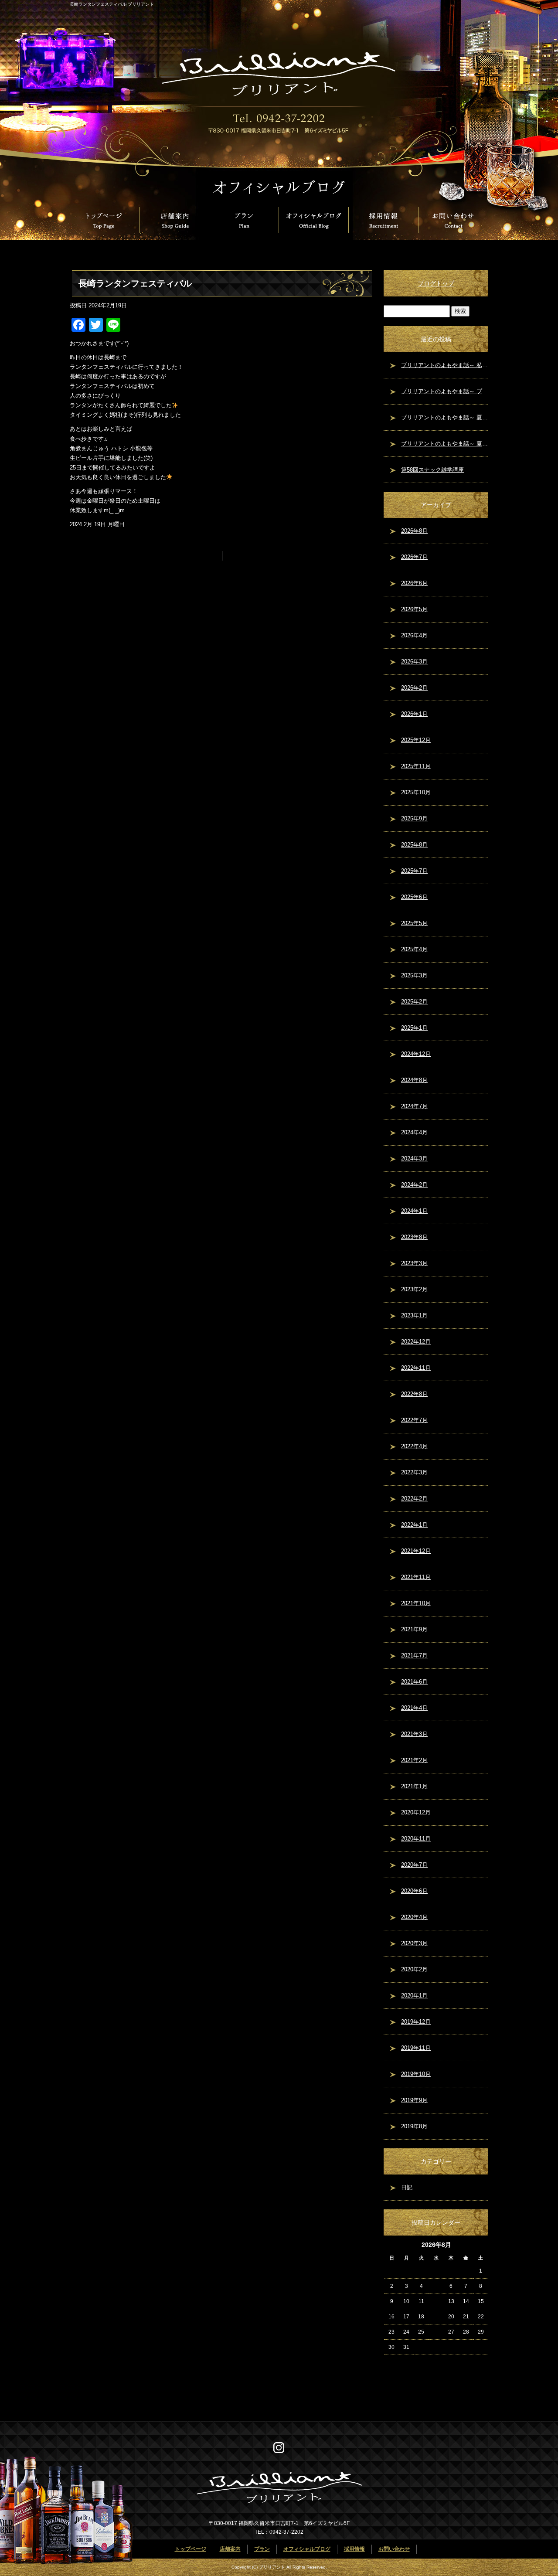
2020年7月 (414, 1865)
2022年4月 (414, 1446)
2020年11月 (416, 1839)
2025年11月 (416, 766)
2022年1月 (414, 1525)
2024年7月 (414, 1106)
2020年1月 (414, 1996)
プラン (244, 220)
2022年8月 (414, 1394)
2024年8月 (414, 1080)
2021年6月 (414, 1682)
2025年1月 (414, 1028)
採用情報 (384, 220)
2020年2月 (414, 1969)
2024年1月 (414, 1211)
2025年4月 (414, 949)
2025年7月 (414, 871)
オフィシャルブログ (314, 220)
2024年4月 (414, 1132)
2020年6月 (414, 1891)
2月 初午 (203, 556)
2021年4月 (414, 1708)
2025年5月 (414, 923)
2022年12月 (416, 1342)
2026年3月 (414, 662)
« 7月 (390, 2362)
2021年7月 (414, 1656)
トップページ (105, 220)
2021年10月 (416, 1603)
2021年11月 (416, 1577)
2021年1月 (414, 1786)
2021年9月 (414, 1629)
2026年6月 (414, 583)
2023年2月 (414, 1289)
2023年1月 (414, 1315)
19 (436, 2317)
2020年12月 (416, 1812)
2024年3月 (414, 1159)
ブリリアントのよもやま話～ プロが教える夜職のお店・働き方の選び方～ (445, 391)
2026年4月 (414, 635)
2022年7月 (414, 1420)
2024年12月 (416, 1054)
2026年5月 (414, 609)
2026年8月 (414, 531)
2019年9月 (414, 2100)
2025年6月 (414, 897)
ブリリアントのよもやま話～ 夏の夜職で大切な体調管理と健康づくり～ (445, 444)
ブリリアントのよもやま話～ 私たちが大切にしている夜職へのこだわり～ (445, 365)
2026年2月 (414, 688)
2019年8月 (414, 2126)
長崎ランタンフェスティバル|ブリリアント (112, 4)
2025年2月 (414, 1002)
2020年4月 (414, 1917)
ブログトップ (436, 283)
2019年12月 (416, 2022)
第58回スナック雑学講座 (432, 470)
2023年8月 (414, 1237)
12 (436, 2301)
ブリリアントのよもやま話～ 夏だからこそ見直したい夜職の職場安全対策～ (445, 417)
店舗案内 (174, 220)
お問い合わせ (453, 220)
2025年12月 (416, 740)
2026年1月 (414, 714)
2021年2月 (414, 1760)
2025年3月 (414, 975)
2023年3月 (414, 1263)
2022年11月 (416, 1368)
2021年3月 (414, 1734)
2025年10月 (416, 792)
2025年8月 (414, 845)
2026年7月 (414, 557)
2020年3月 (414, 1943)
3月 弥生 (241, 556)
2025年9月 (414, 818)
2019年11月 (416, 2048)
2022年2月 (414, 1499)
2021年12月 (416, 1551)
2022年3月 (414, 1472)
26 (436, 2332)
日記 (407, 2187)
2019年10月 (416, 2074)
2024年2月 (414, 1185)
